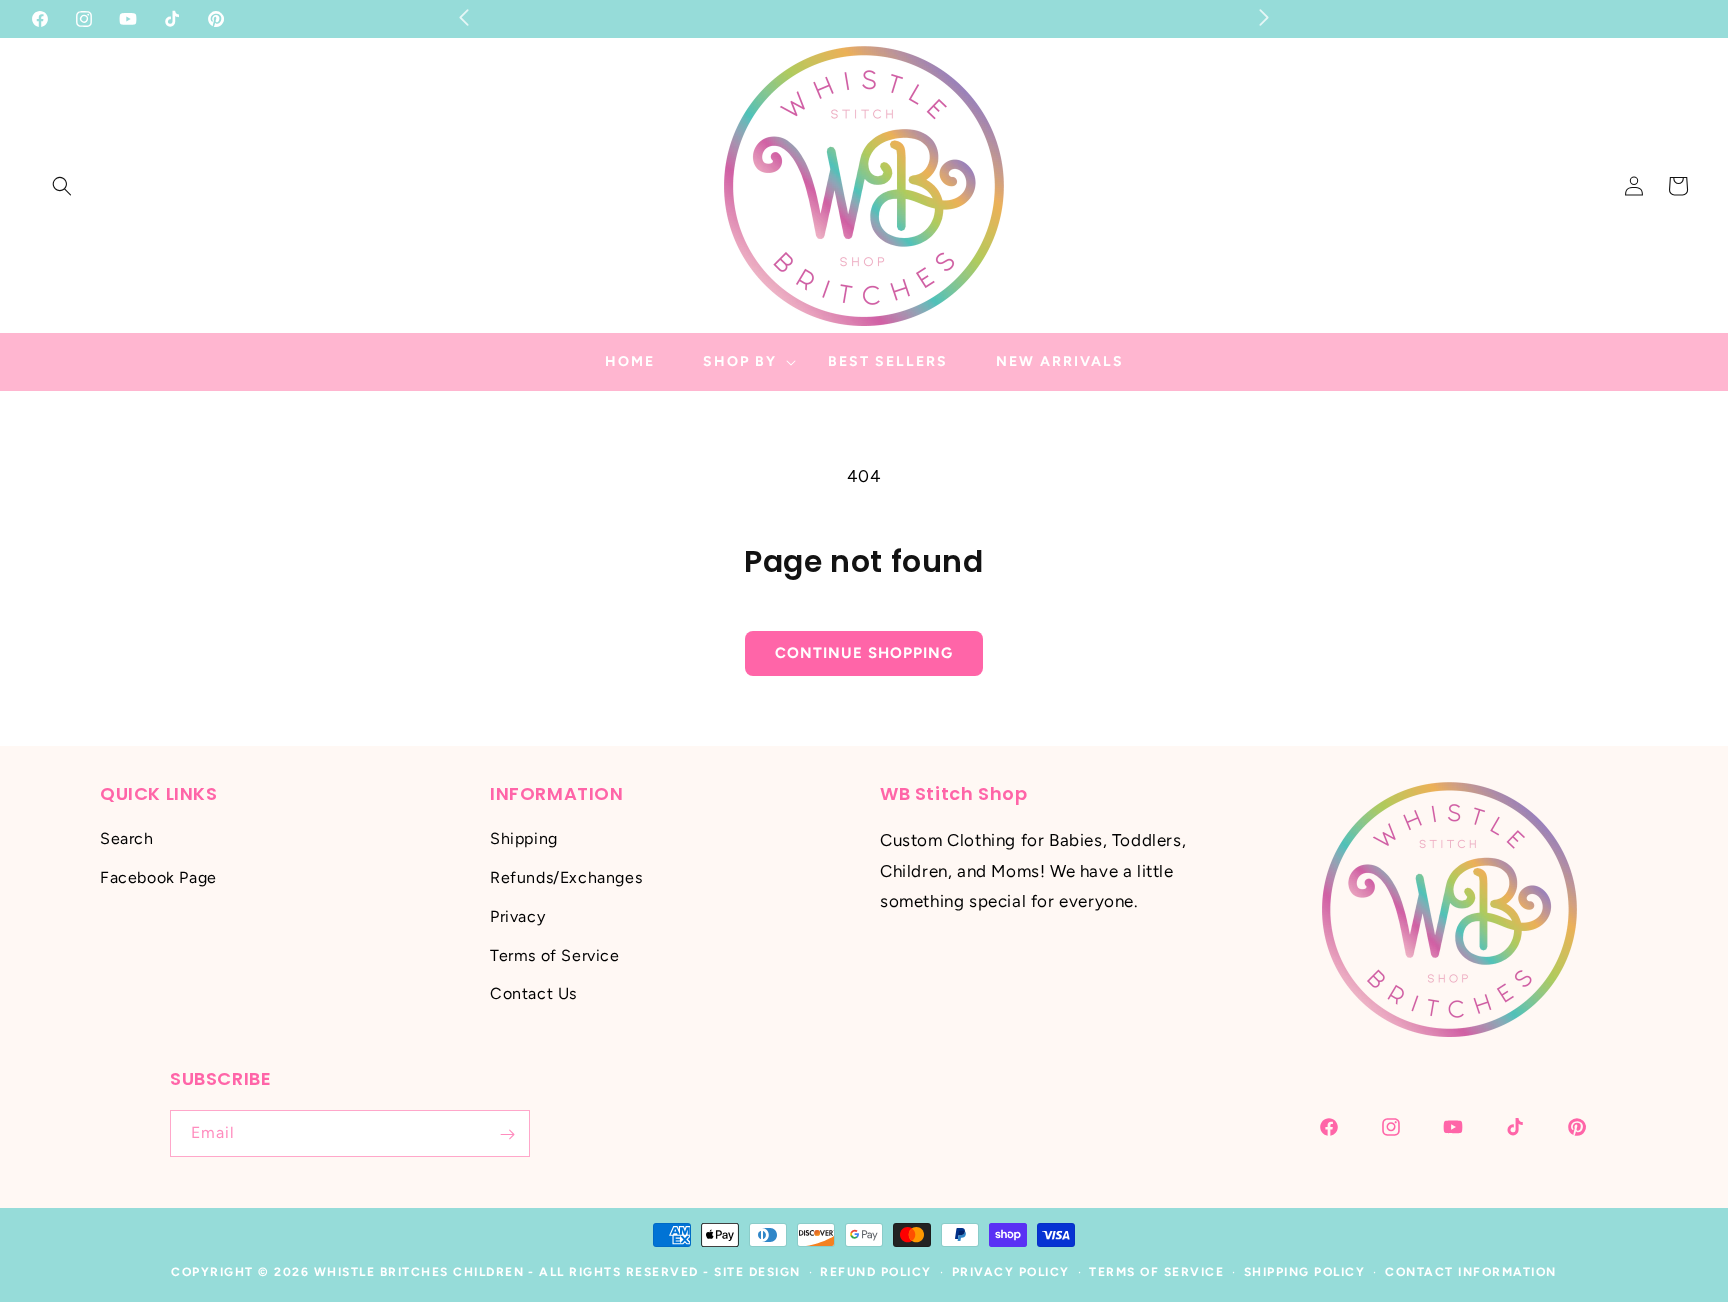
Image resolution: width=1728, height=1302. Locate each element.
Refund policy (876, 1272)
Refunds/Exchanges (566, 877)
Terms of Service (555, 955)
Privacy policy (1011, 1272)
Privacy (517, 916)
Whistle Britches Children (419, 1272)
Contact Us (533, 994)
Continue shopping (864, 653)
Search (127, 839)
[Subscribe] (507, 1134)
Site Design (757, 1272)
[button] (62, 186)
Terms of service (1156, 1272)
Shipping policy (1305, 1272)
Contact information (1471, 1272)
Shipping (524, 839)
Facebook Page (158, 877)
